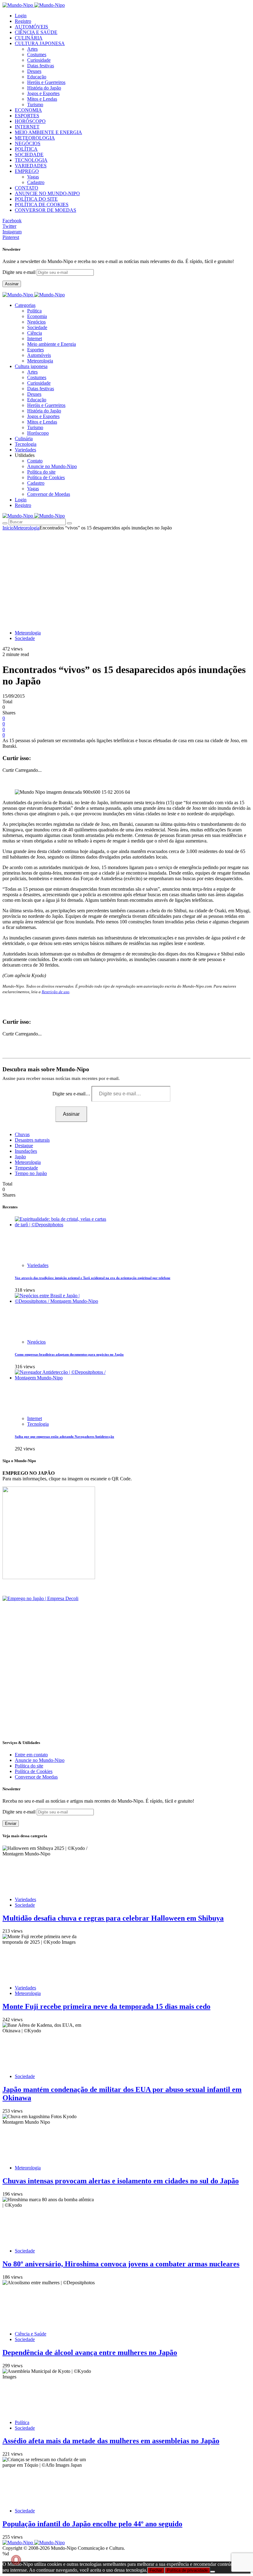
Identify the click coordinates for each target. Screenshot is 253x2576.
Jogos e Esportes (43, 93)
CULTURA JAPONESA (40, 43)
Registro (23, 21)
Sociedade (37, 327)
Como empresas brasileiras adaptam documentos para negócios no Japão (69, 1354)
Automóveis (39, 355)
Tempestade (26, 1168)
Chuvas (22, 1134)
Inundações (26, 1151)
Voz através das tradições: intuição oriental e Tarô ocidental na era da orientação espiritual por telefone (93, 1278)
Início (8, 528)
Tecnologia (38, 1424)
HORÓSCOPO (30, 121)
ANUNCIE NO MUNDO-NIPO (47, 193)
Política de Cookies (46, 477)
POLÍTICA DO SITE (36, 199)
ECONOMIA (28, 110)
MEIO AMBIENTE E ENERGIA (48, 132)
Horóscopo (38, 433)
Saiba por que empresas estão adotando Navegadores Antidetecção (64, 1436)
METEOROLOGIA (35, 138)
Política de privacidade (187, 2570)
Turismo (35, 105)
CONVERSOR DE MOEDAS (46, 210)
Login (21, 16)
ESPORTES (27, 116)
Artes (32, 49)
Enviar (11, 1823)
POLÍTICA (26, 149)
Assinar (12, 284)
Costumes (37, 54)
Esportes (35, 350)
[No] (213, 2572)
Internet (35, 339)
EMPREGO (27, 171)
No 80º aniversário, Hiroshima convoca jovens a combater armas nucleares (121, 2264)
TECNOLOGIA (31, 160)
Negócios (36, 322)
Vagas (33, 177)
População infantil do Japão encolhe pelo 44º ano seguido (92, 2524)
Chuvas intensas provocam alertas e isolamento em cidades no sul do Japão (121, 2181)
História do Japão (44, 88)
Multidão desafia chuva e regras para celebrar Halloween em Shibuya (113, 1918)
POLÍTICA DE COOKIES (42, 205)
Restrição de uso (56, 992)
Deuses (34, 71)
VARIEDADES (31, 166)
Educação (37, 77)
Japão (20, 1157)
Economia (37, 316)
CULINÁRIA (29, 38)
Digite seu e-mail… (72, 1094)
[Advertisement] (126, 577)
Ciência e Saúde (31, 2334)
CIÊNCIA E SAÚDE (36, 32)
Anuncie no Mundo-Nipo (52, 466)
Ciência (35, 333)
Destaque (24, 1146)
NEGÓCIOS (28, 143)
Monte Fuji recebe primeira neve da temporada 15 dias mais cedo (106, 2006)
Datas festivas (41, 66)
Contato (35, 461)
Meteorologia (40, 361)
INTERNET (27, 127)
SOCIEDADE (29, 155)
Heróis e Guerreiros (46, 82)
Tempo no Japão (31, 1173)
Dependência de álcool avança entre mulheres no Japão (90, 2352)
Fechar (156, 2570)
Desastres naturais (32, 1140)
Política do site (41, 472)
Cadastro (36, 182)
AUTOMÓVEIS (31, 27)
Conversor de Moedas (49, 494)
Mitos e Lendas (42, 99)
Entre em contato (31, 1755)
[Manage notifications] (16, 2560)
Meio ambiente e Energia (52, 344)
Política (34, 311)
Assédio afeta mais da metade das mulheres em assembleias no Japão (111, 2441)
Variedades (38, 1265)
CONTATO (27, 188)
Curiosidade (39, 60)
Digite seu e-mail (20, 272)
